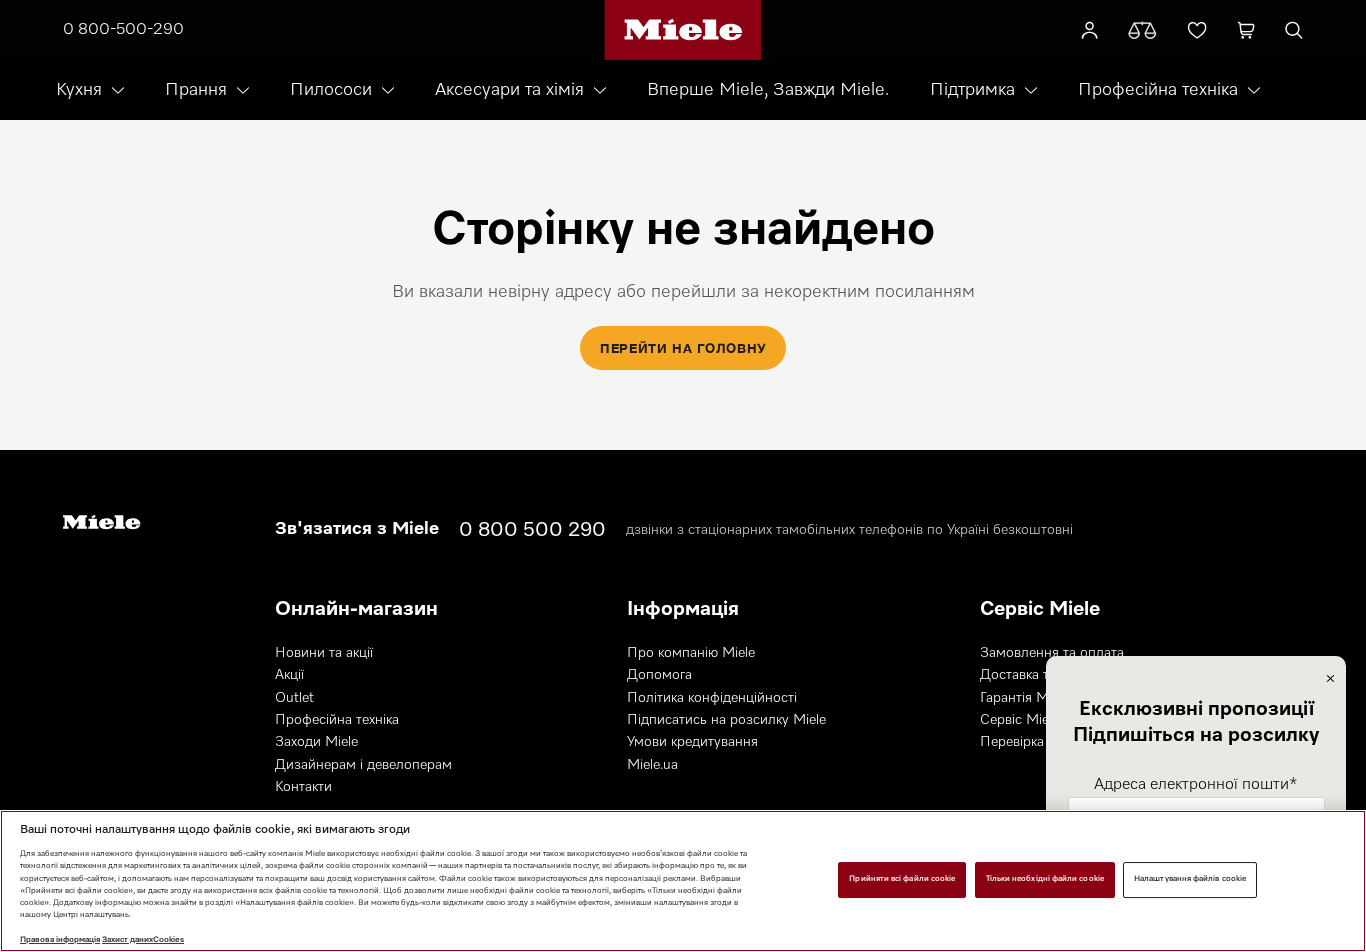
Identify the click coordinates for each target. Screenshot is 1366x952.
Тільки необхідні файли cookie (1045, 879)
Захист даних (127, 940)
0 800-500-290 (123, 30)
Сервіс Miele (1019, 720)
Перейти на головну (683, 348)
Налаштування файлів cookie (1190, 879)
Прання (196, 90)
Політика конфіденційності (712, 698)
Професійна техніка (1158, 90)
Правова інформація (60, 940)
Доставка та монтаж (1044, 675)
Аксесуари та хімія (509, 90)
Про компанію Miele (691, 653)
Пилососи (331, 90)
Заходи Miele (316, 742)
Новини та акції (324, 653)
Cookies (168, 940)
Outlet (294, 698)
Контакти (303, 787)
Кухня (79, 90)
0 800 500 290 (532, 530)
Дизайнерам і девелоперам (363, 765)
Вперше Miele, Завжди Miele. (768, 90)
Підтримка (972, 90)
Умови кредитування (692, 742)
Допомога (659, 675)
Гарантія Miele (1024, 698)
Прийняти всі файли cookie (902, 879)
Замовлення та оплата (1052, 653)
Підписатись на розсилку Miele (726, 720)
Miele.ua (652, 765)
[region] (683, 881)
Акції (289, 675)
